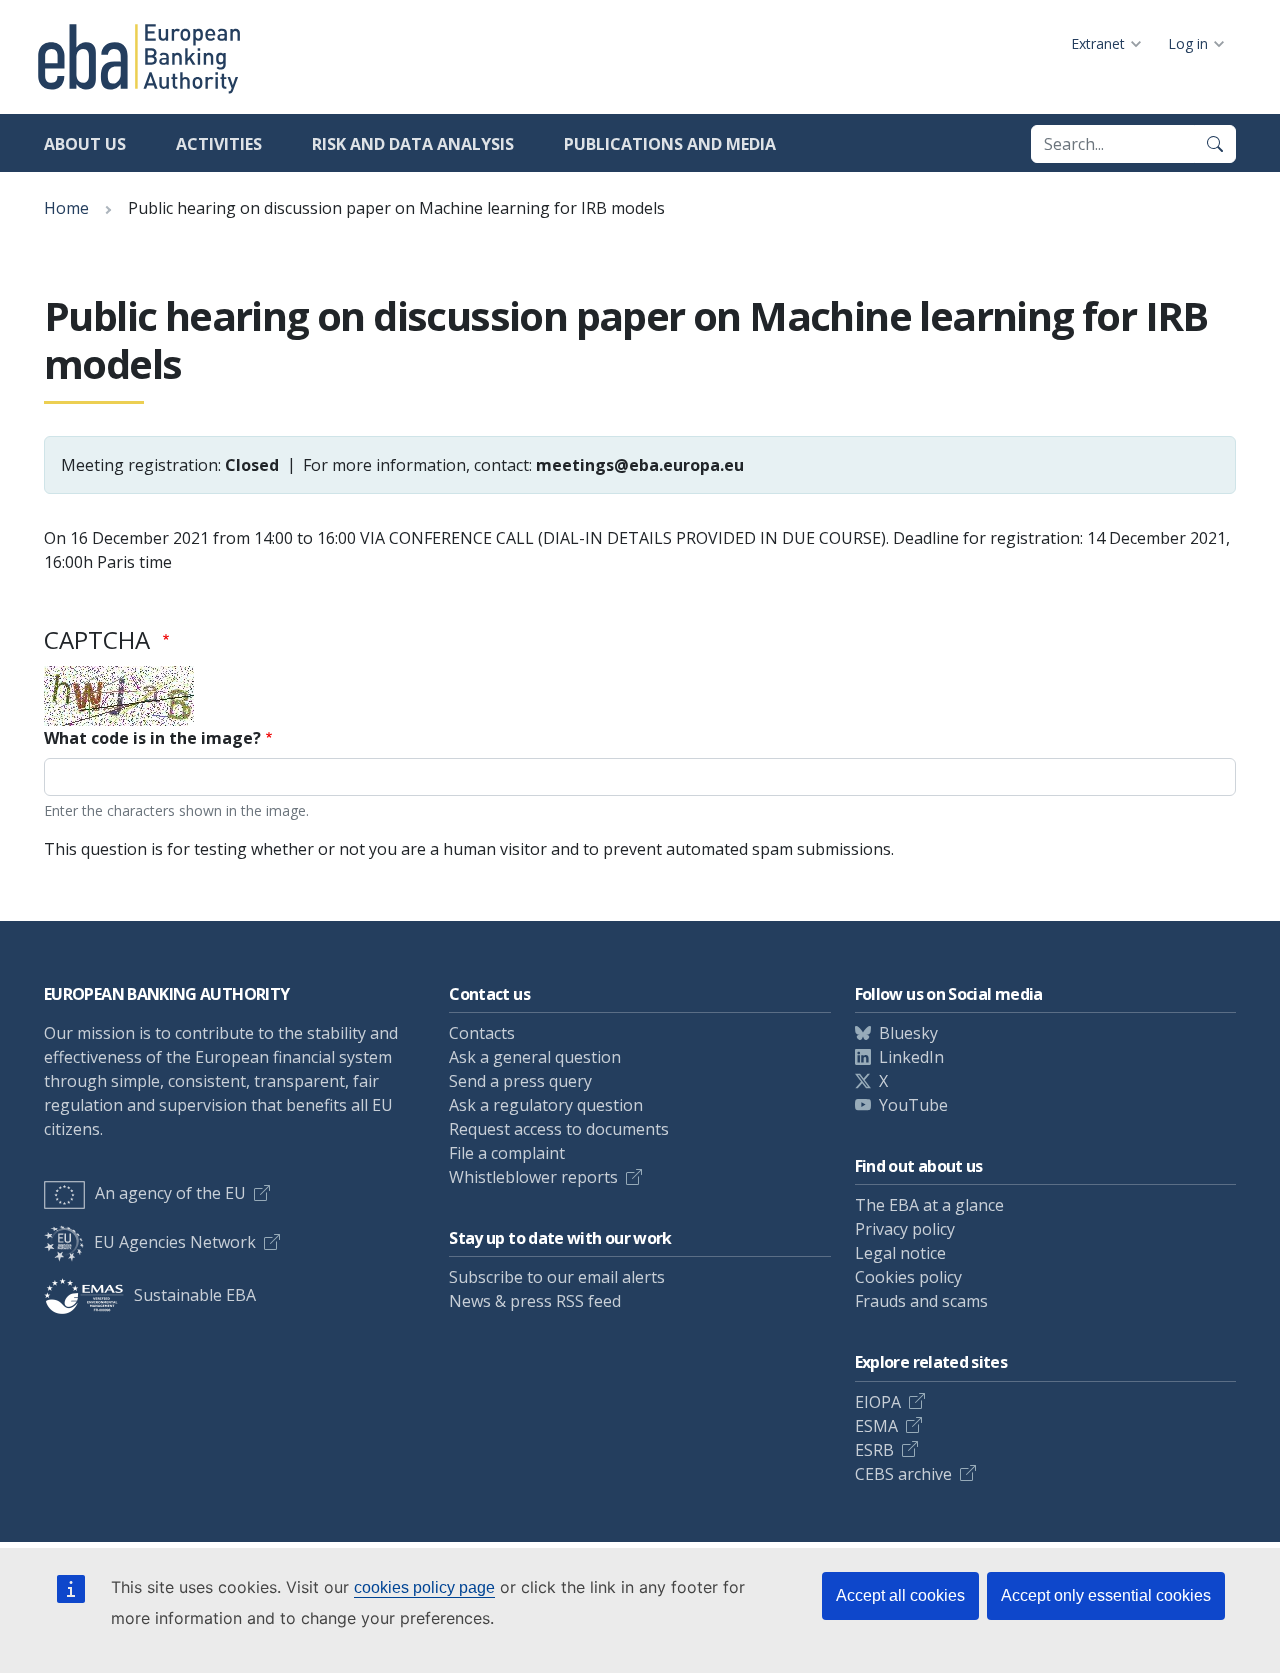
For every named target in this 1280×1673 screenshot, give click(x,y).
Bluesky (908, 1033)
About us (85, 144)
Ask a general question (535, 1057)
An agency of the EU (170, 1193)
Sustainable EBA (195, 1295)
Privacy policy (905, 1229)
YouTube (913, 1105)
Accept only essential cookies (1106, 1595)
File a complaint (507, 1153)
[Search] (1215, 144)
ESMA (876, 1426)
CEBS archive (903, 1474)
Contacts (482, 1033)
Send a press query (520, 1081)
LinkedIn (911, 1057)
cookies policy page (424, 1587)
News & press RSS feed (535, 1301)
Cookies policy (908, 1277)
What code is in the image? (152, 738)
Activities (219, 144)
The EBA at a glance (929, 1205)
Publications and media (670, 144)
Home (66, 208)
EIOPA (878, 1402)
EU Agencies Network (175, 1242)
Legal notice (900, 1253)
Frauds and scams (921, 1301)
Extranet (1098, 43)
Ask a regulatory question (546, 1105)
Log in (1188, 43)
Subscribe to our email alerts (557, 1277)
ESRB (874, 1450)
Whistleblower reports (533, 1177)
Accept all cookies (900, 1595)
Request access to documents (559, 1129)
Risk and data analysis (413, 144)
